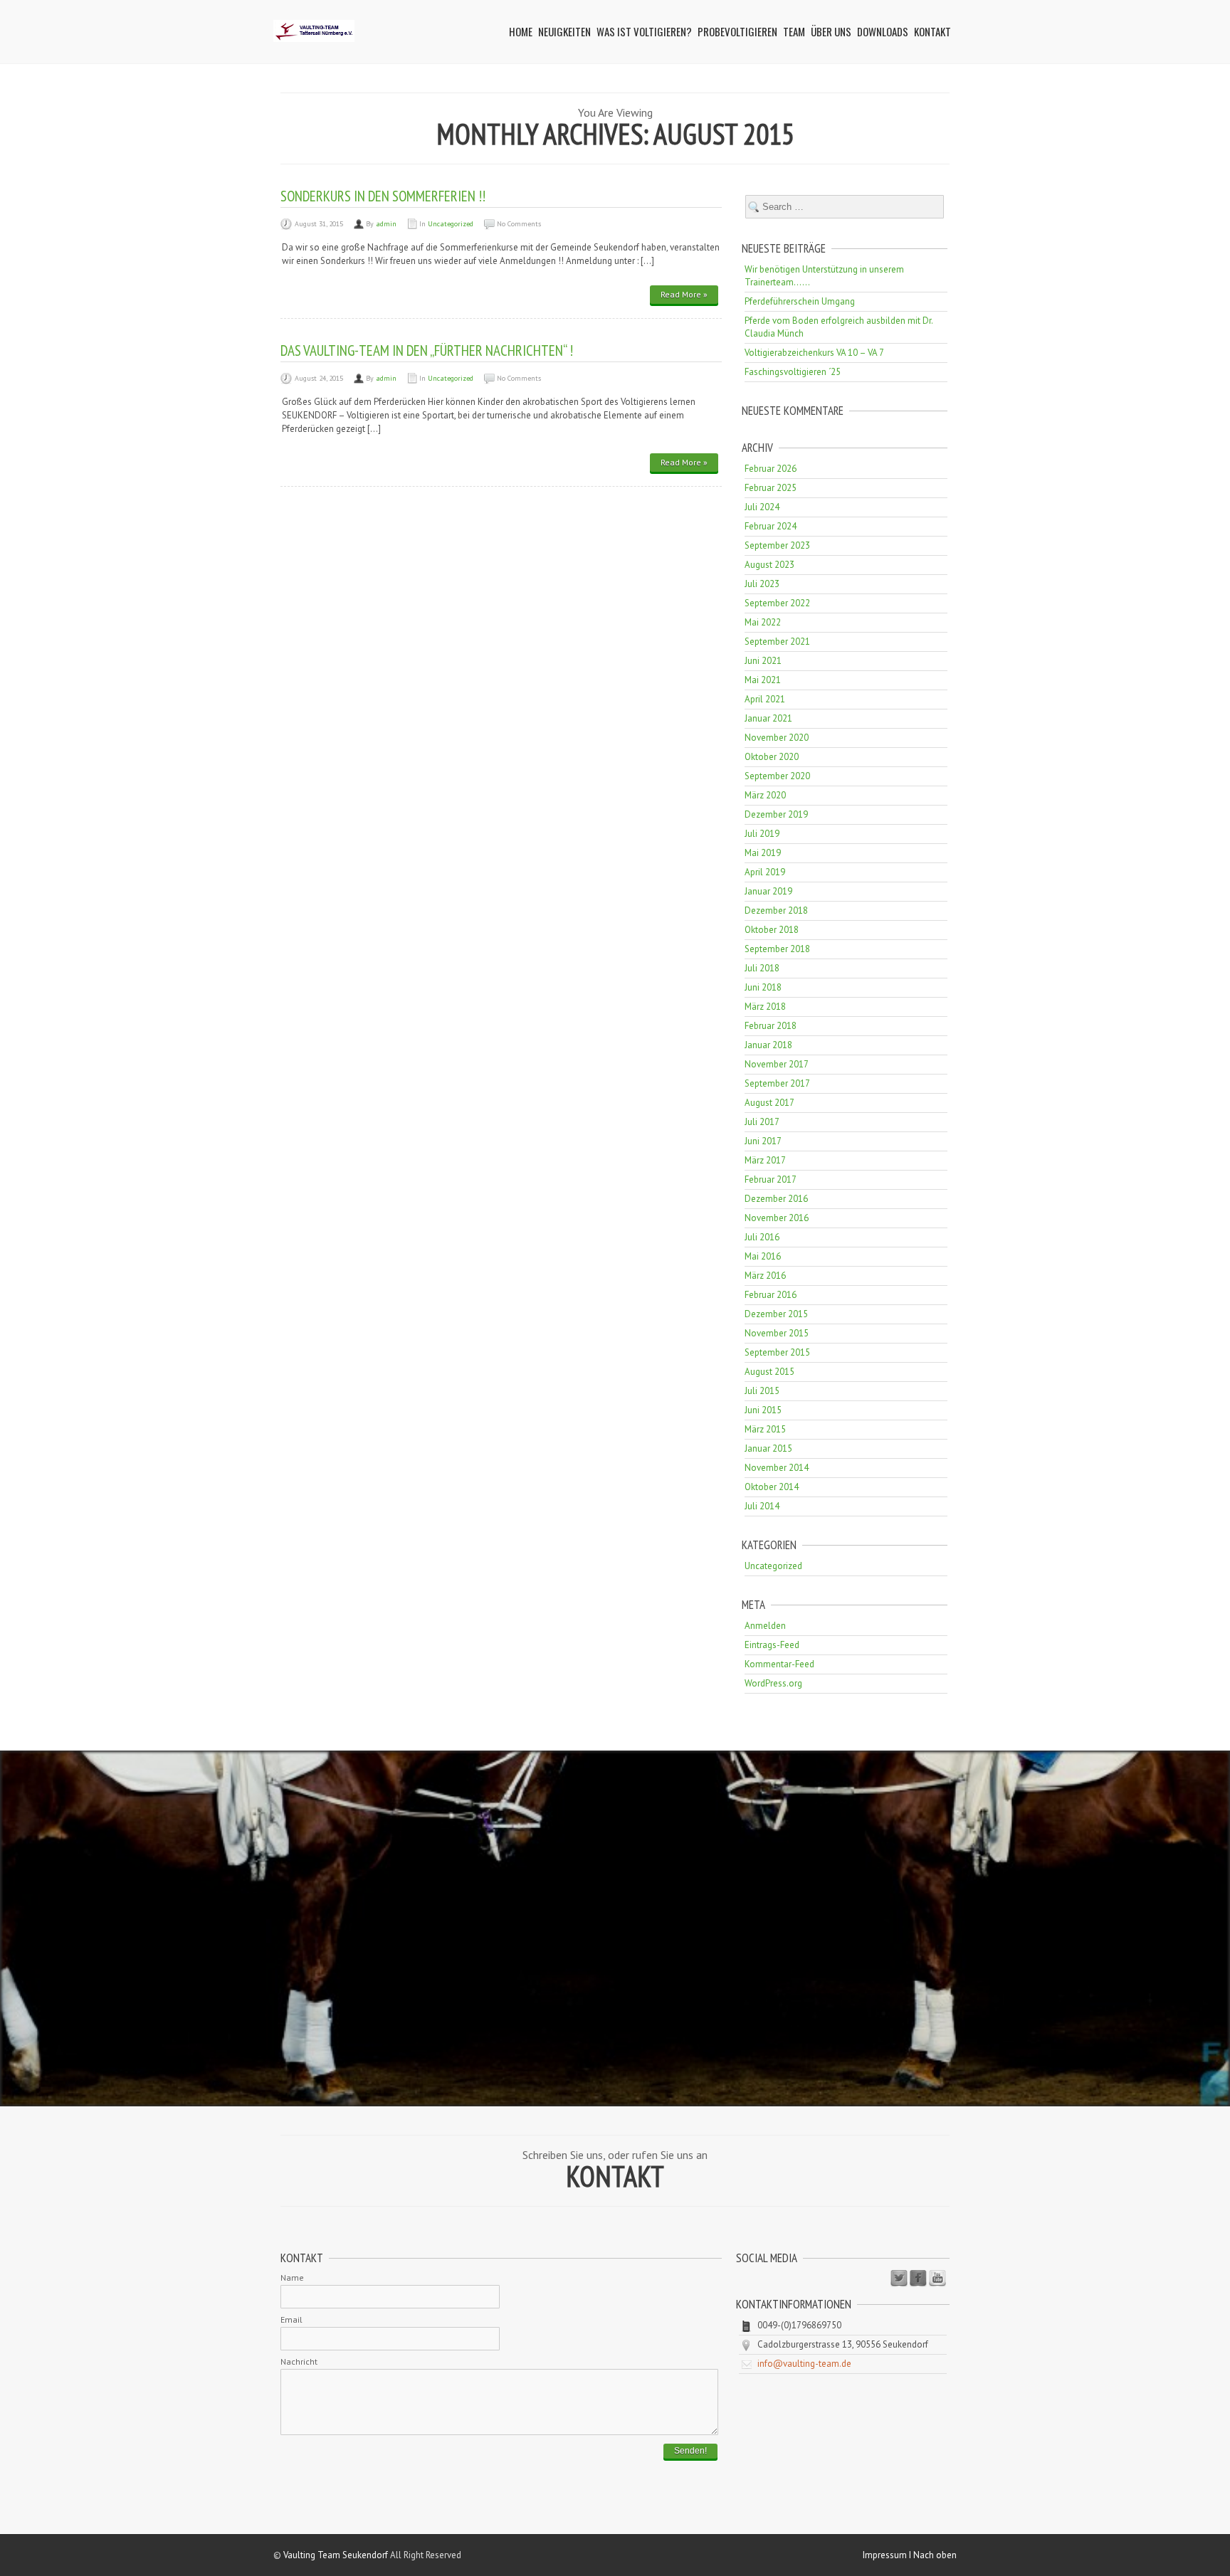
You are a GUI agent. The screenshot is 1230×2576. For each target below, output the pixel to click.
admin (386, 224)
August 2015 (769, 1372)
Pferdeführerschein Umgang (800, 301)
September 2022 (777, 603)
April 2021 (765, 699)
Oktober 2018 (772, 930)
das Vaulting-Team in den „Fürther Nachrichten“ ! (427, 350)
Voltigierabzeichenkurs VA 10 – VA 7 (814, 353)
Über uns (831, 31)
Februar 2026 (771, 469)
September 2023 (777, 545)
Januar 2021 (768, 718)
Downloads (883, 31)
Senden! (690, 2451)
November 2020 (777, 738)
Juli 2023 (762, 584)
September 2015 (777, 1352)
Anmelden (765, 1626)
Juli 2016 (762, 1237)
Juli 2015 (762, 1391)
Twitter (899, 2279)
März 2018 (765, 1007)
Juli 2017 (762, 1122)
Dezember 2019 (776, 814)
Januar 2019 (768, 891)
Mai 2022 (763, 622)
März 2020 (765, 795)
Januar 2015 (768, 1448)
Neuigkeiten (564, 31)
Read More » (684, 294)
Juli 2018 (762, 968)
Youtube (937, 2279)
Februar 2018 (771, 1026)
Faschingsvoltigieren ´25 (793, 372)
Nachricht (299, 2361)
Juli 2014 (762, 1506)
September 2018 (777, 949)
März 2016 (765, 1276)
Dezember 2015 (776, 1314)
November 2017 (777, 1064)
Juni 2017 (763, 1141)
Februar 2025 (771, 488)
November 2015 (777, 1333)
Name (292, 2277)
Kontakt (932, 31)
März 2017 (765, 1160)
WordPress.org (773, 1683)
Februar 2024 (771, 526)
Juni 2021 (763, 661)
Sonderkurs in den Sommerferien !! (383, 196)
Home (521, 31)
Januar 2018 (768, 1045)
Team (794, 31)
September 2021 (777, 642)
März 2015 (765, 1429)
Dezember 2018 (776, 910)
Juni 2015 (763, 1410)
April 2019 (765, 872)
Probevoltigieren (737, 31)
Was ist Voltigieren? (644, 31)
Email (291, 2319)
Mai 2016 (763, 1256)
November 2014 (777, 1468)
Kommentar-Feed (779, 1664)
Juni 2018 (763, 987)
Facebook (918, 2279)
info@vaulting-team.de (804, 2364)
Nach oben (935, 2555)
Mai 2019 (763, 853)
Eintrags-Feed (772, 1645)
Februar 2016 (771, 1295)
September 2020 (777, 776)
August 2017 (769, 1103)
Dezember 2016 (776, 1199)
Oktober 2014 (772, 1487)
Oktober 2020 (772, 757)
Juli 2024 (762, 507)
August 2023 (769, 565)
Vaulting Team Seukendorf (336, 2555)
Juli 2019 (762, 834)
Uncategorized (451, 224)
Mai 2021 (763, 680)
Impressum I (888, 2555)
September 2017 (777, 1083)
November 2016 (777, 1218)
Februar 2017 (771, 1179)
